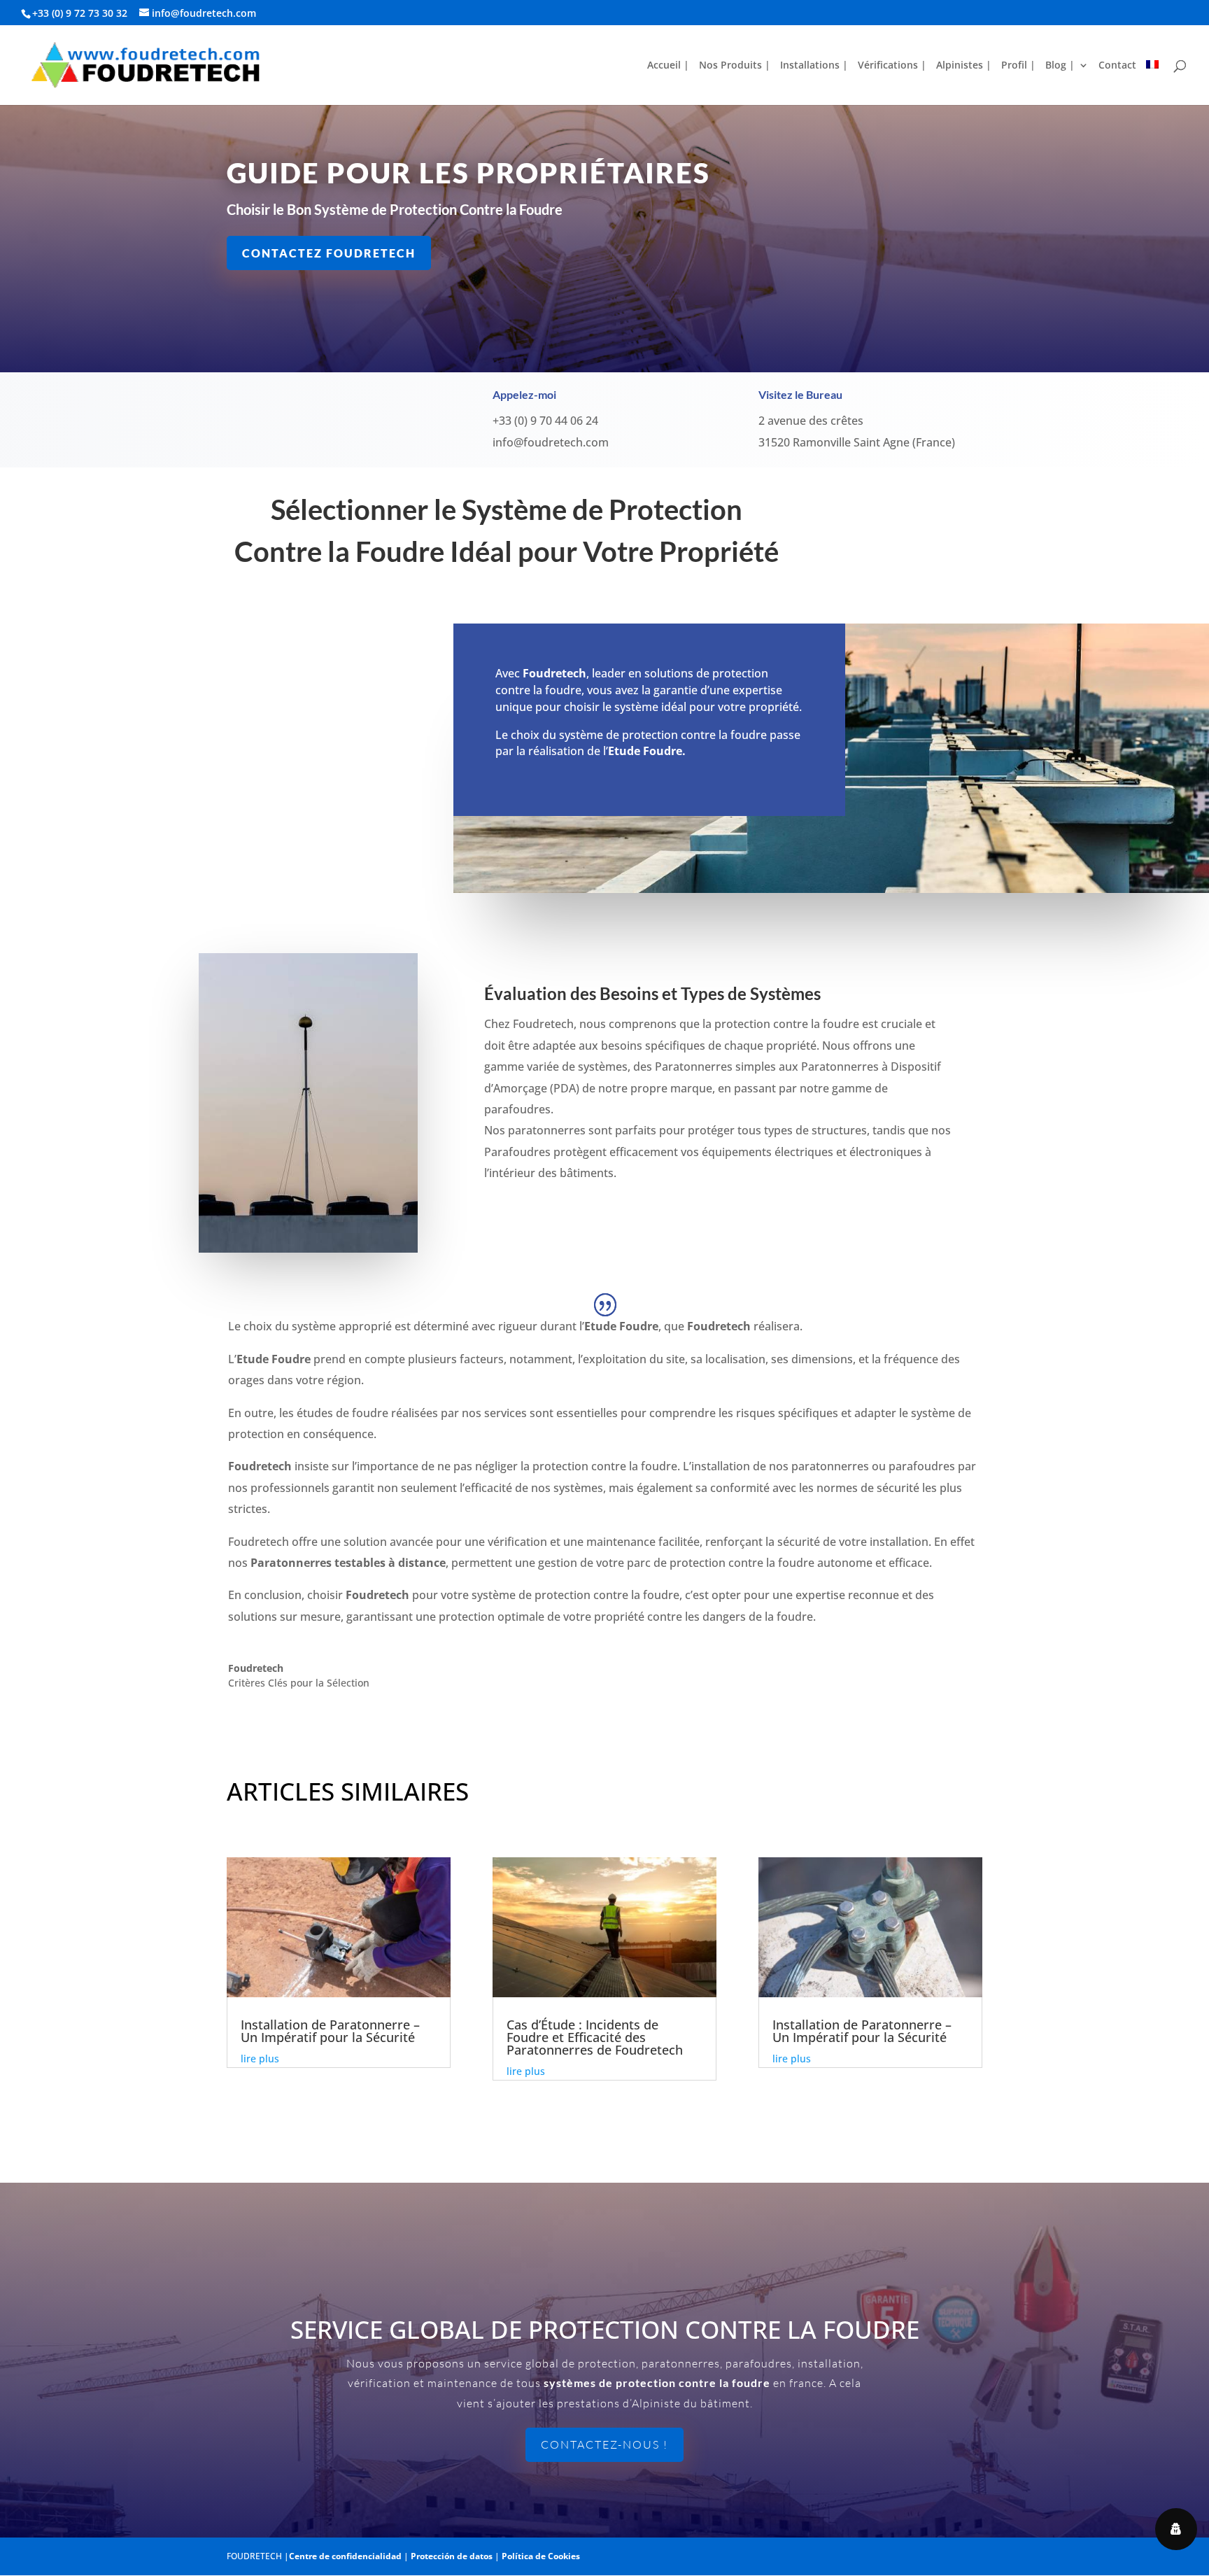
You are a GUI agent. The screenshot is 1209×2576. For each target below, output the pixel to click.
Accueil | (668, 66)
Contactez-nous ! (604, 2444)
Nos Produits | (735, 66)
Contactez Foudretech (329, 253)
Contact (1117, 66)
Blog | (1060, 66)
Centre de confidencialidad (345, 2556)
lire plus (260, 2058)
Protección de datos (452, 2556)
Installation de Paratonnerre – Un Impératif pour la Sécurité (330, 2031)
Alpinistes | (964, 66)
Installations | (814, 66)
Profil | (1018, 66)
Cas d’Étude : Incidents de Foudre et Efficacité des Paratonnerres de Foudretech (595, 2037)
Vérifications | (892, 66)
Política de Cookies (541, 2556)
